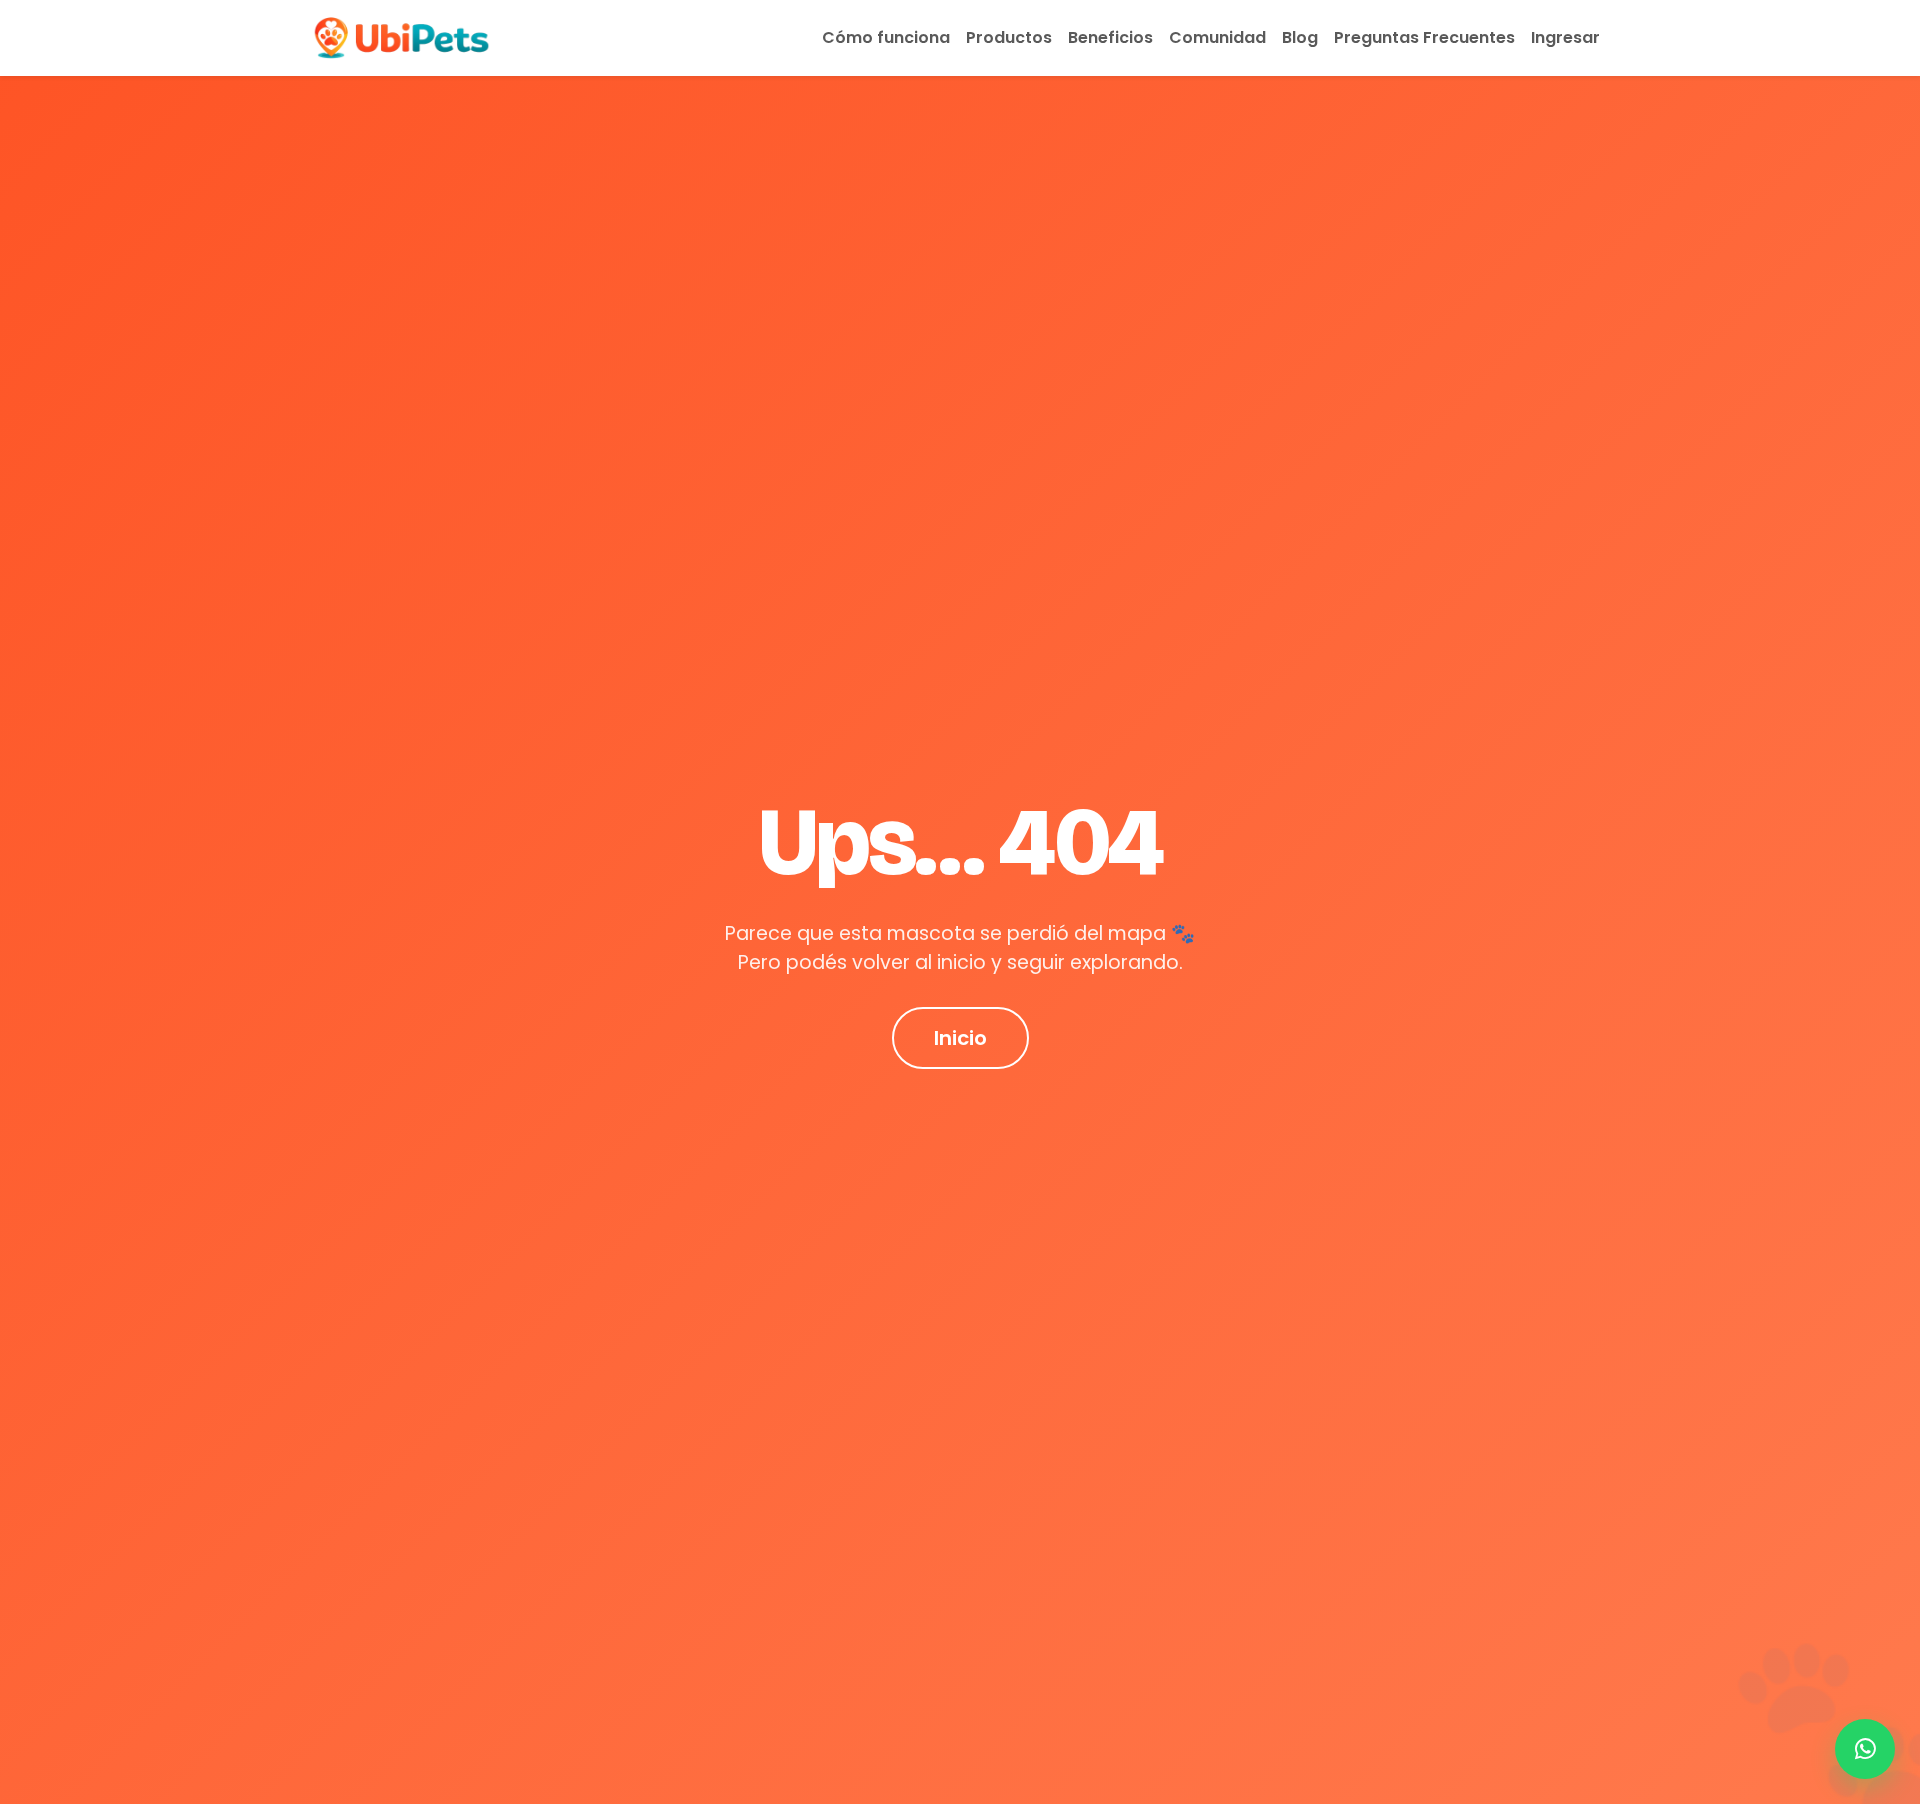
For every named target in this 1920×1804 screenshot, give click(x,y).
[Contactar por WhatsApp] (1865, 1749)
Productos (1009, 37)
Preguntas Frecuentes (1424, 37)
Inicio (960, 1038)
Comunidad (1217, 37)
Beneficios (1110, 37)
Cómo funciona (886, 37)
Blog (1300, 37)
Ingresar (1565, 37)
